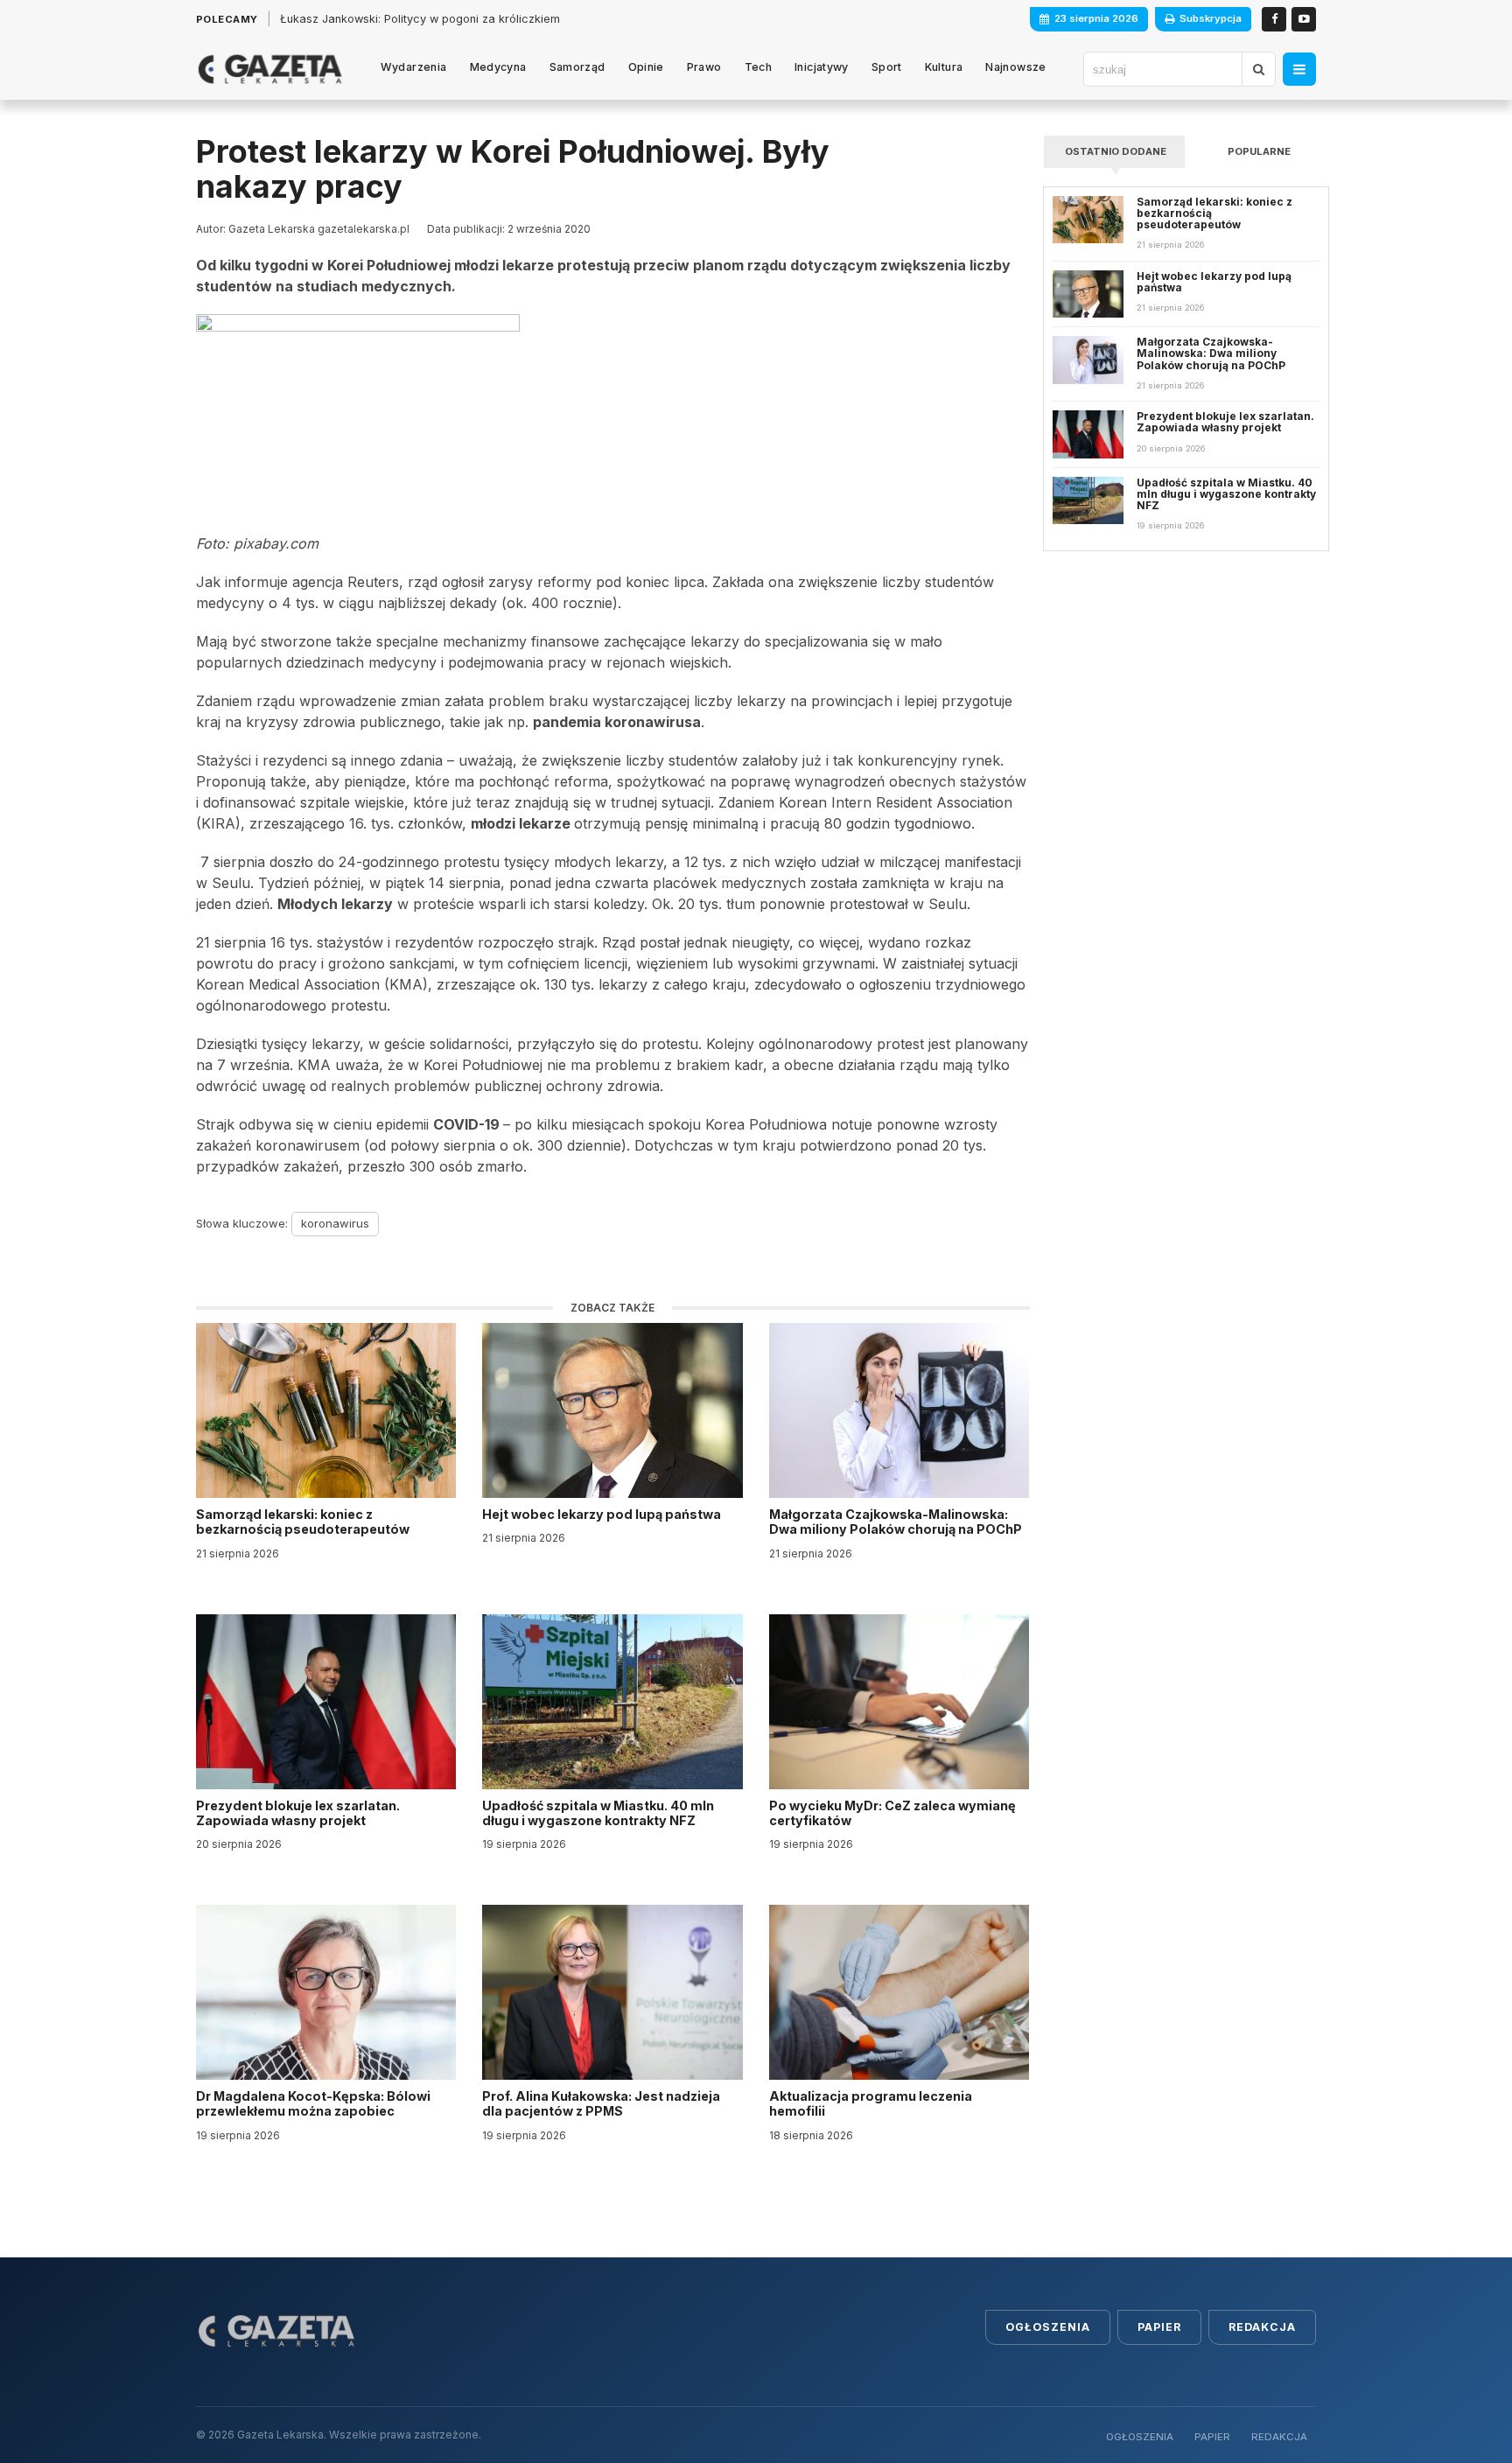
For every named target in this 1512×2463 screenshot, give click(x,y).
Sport (887, 67)
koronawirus (335, 1223)
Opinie (646, 67)
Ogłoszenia (1048, 2327)
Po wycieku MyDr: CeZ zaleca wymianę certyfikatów (892, 1813)
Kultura (944, 67)
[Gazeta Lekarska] (270, 69)
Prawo (704, 67)
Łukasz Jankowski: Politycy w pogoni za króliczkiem (420, 19)
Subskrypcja (1211, 18)
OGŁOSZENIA (1140, 2437)
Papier (1159, 2327)
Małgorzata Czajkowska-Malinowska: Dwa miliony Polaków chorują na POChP (896, 1522)
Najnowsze (1015, 67)
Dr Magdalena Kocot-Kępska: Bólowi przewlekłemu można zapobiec (313, 2103)
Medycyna (498, 67)
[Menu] (1299, 69)
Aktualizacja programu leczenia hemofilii (871, 2103)
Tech (759, 67)
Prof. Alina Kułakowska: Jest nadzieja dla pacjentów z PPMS (601, 2103)
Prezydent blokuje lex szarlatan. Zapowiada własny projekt (298, 1813)
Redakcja (1262, 2327)
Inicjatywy (822, 67)
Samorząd (577, 67)
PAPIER (1212, 2437)
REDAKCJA (1279, 2437)
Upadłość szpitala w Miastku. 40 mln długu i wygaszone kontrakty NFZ (598, 1813)
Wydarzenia (414, 67)
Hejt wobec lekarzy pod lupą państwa (603, 1514)
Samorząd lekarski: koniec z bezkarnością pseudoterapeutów (304, 1522)
